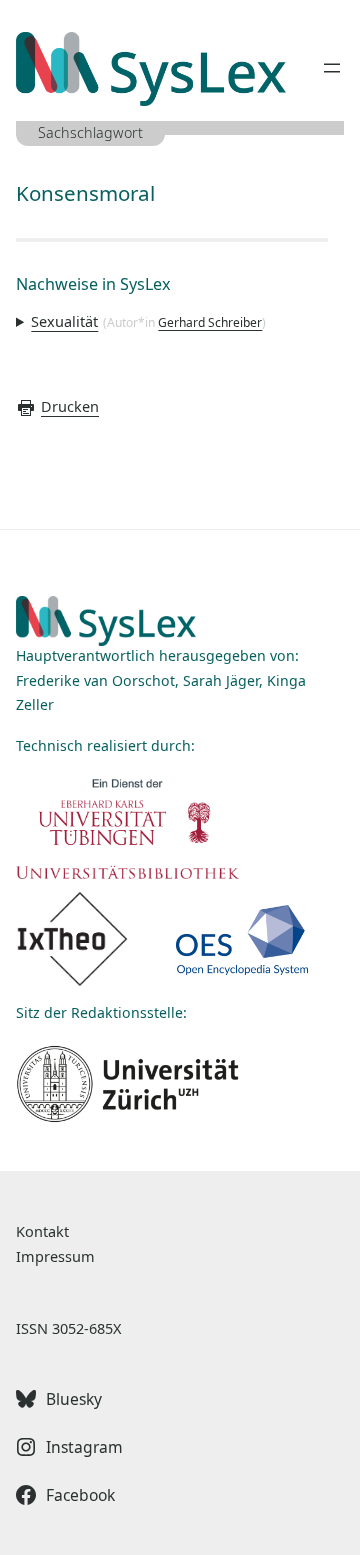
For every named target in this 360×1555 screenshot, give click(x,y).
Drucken (70, 406)
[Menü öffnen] (332, 68)
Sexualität (64, 321)
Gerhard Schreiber (210, 322)
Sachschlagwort (90, 132)
